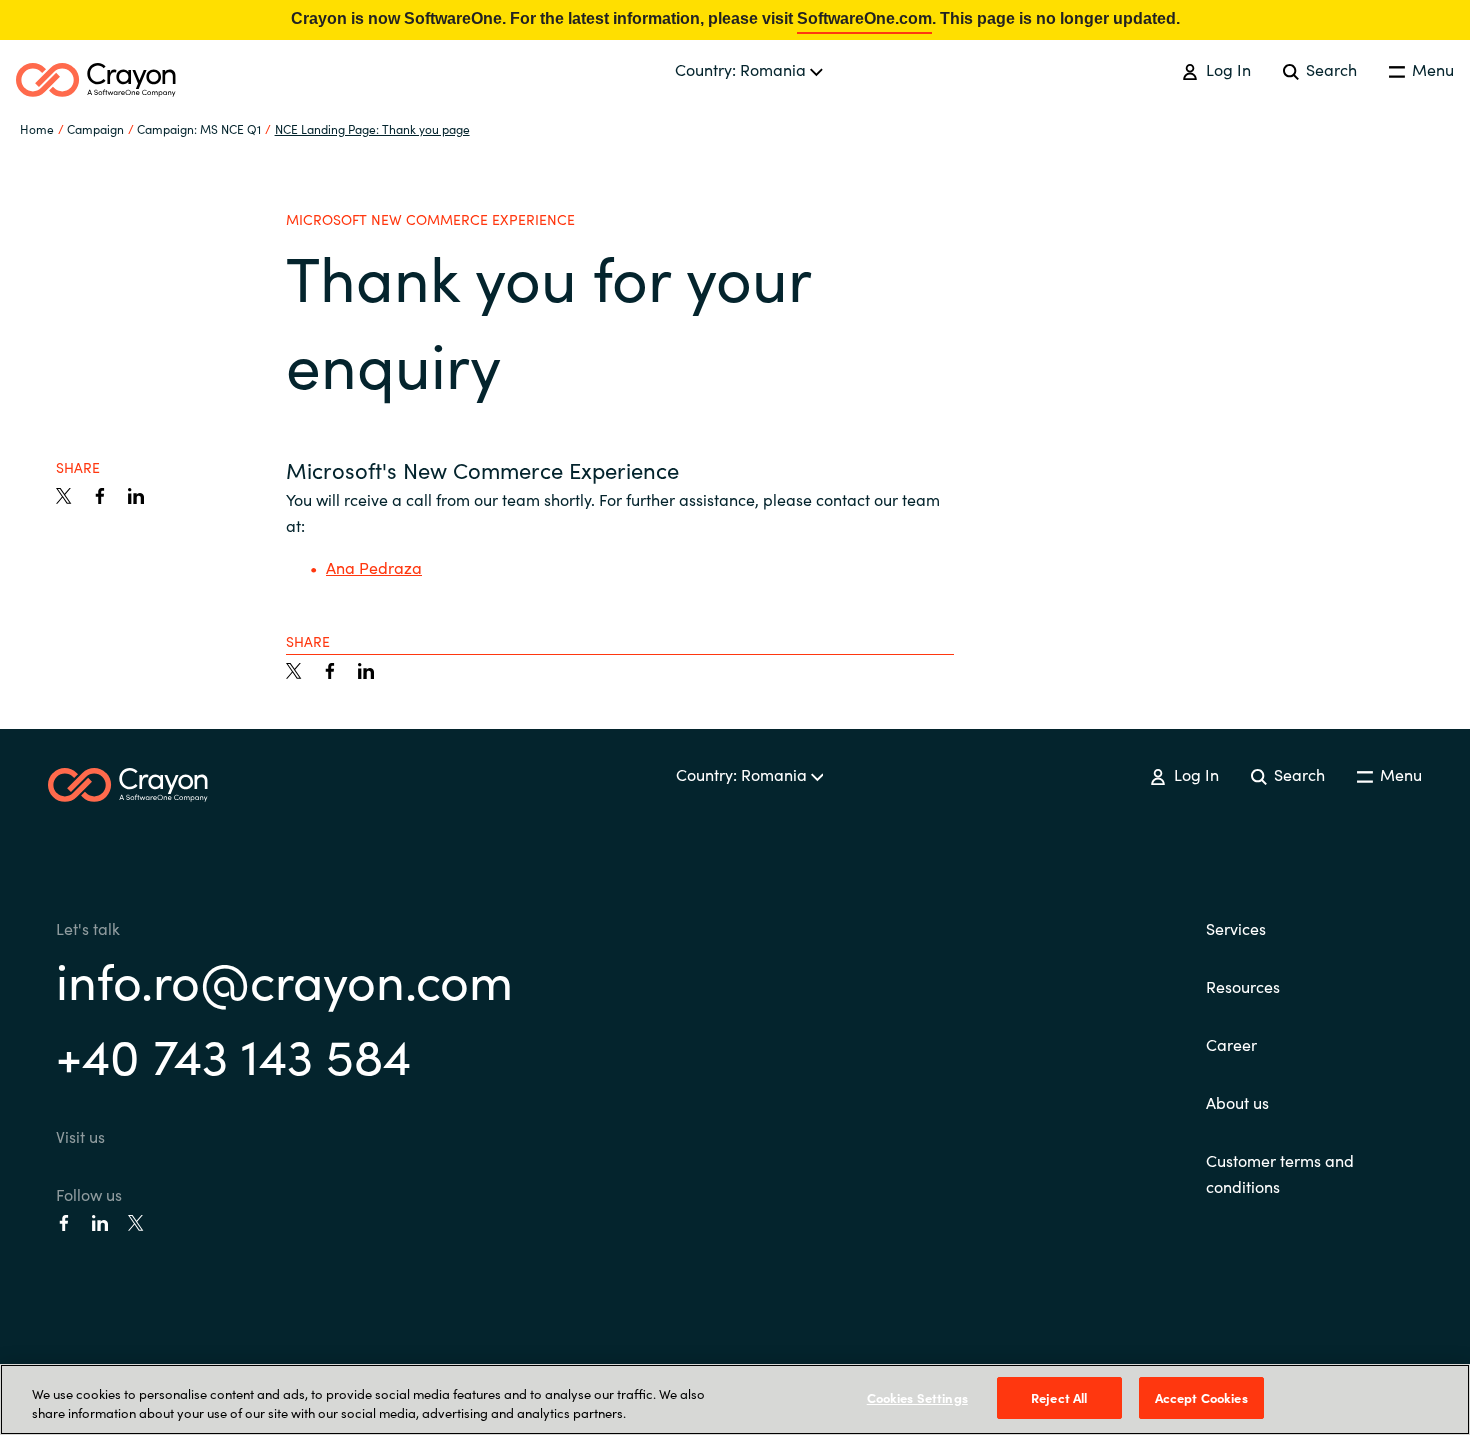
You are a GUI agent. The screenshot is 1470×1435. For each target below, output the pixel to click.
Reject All (1059, 1397)
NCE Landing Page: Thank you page (372, 128)
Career (1231, 1044)
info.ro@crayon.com (284, 978)
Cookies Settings (917, 1397)
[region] (735, 1399)
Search (1329, 69)
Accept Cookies (1201, 1397)
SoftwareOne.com (864, 18)
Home (37, 128)
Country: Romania (742, 69)
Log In (1226, 69)
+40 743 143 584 (233, 1053)
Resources (1243, 986)
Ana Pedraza (374, 567)
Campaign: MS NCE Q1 (199, 128)
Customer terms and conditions (1280, 1173)
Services (1236, 928)
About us (1237, 1102)
